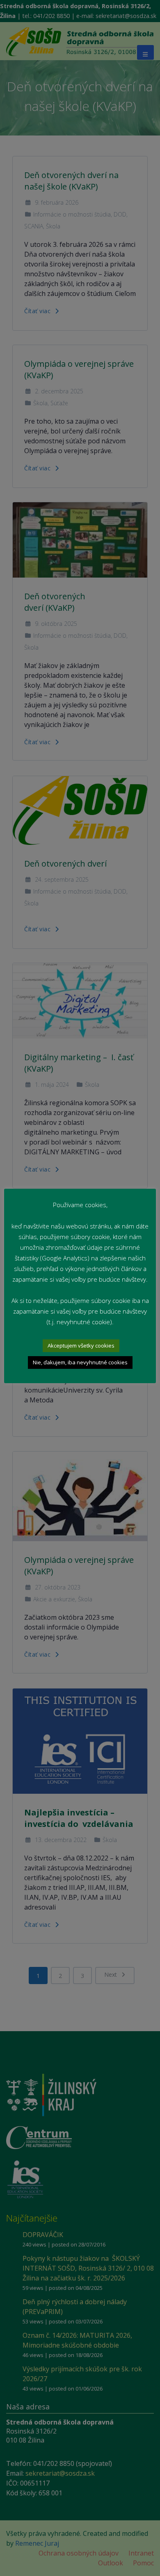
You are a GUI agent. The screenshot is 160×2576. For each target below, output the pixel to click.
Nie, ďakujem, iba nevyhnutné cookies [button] (80, 1362)
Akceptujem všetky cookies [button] (81, 1346)
